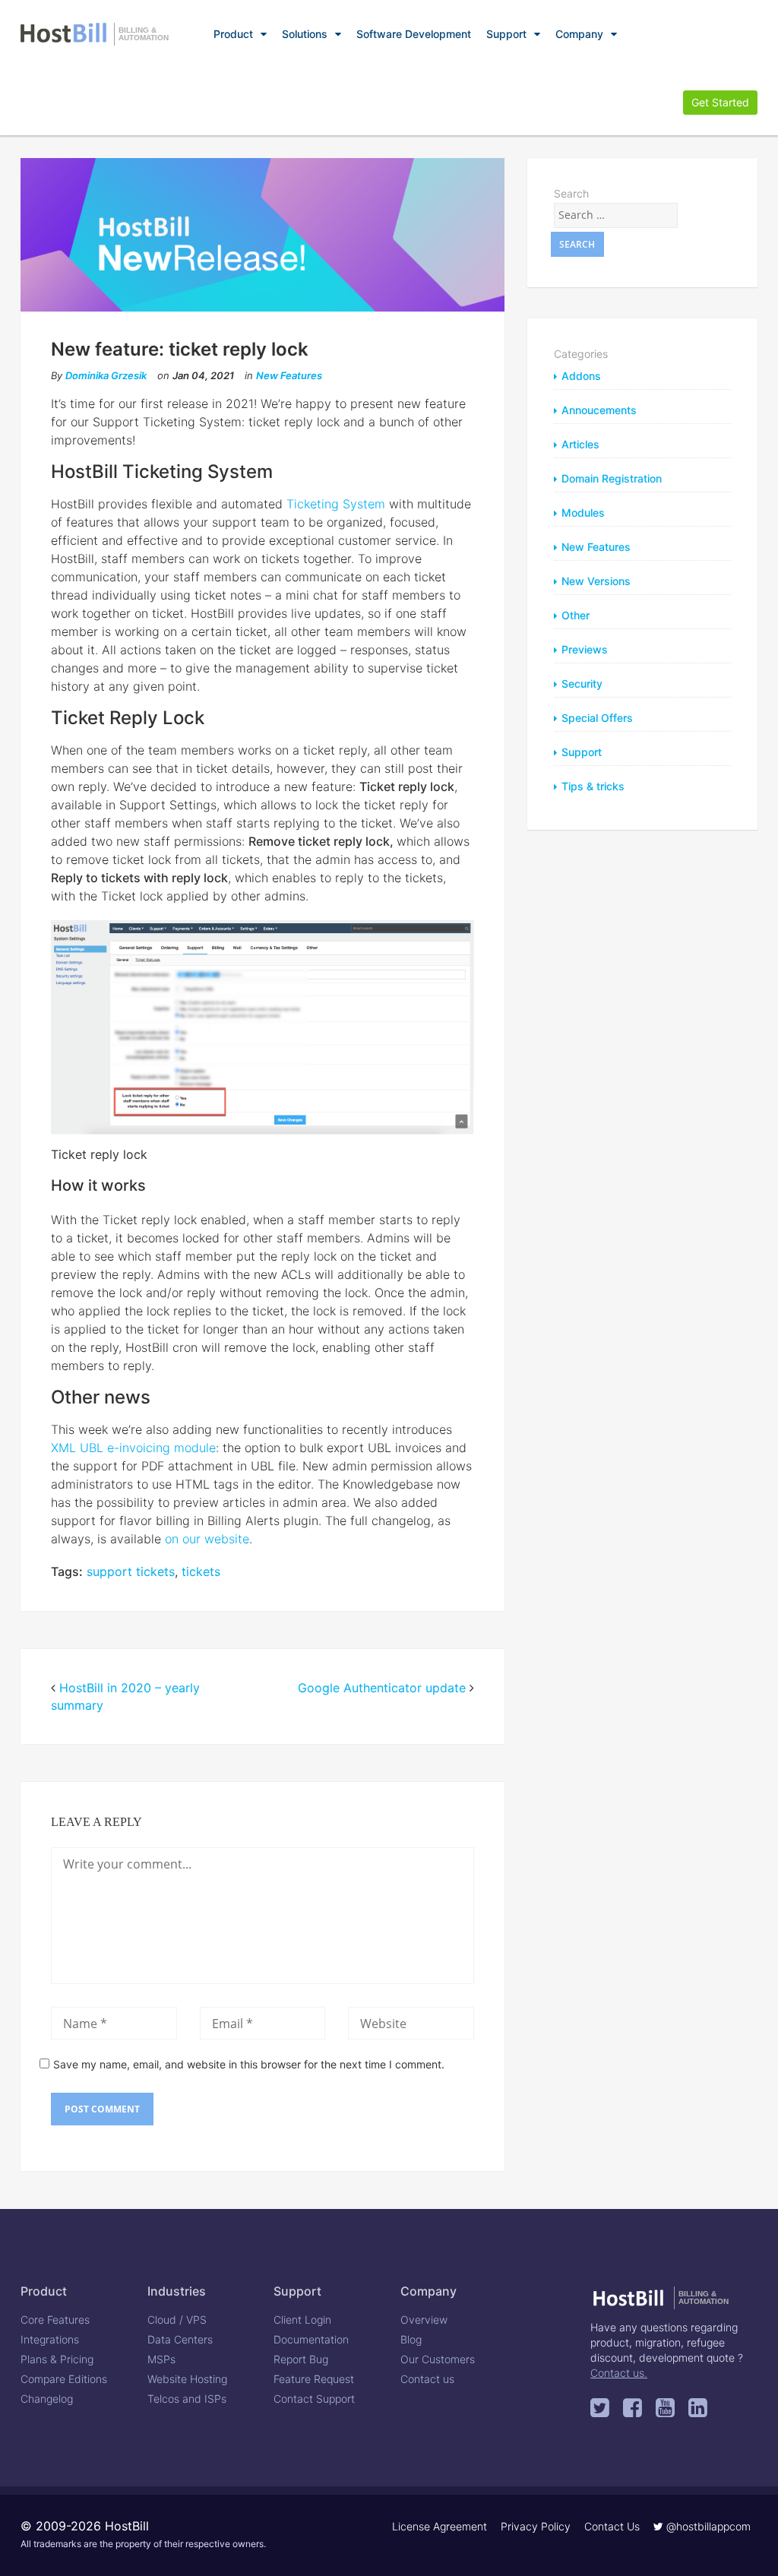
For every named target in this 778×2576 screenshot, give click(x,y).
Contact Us (612, 2526)
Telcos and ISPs (187, 2399)
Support (506, 34)
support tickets (131, 1571)
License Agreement (440, 2526)
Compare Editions (64, 2379)
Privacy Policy (536, 2526)
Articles (580, 444)
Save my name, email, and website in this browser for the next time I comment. (249, 2064)
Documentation (311, 2339)
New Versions (596, 581)
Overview (424, 2320)
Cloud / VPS (177, 2320)
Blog (411, 2339)
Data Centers (180, 2339)
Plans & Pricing (57, 2359)
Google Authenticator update (382, 1688)
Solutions (305, 34)
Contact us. (619, 2373)
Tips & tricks (593, 786)
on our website (207, 1539)
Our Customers (438, 2359)
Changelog (47, 2399)
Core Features (55, 2320)
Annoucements (599, 410)
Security (582, 684)
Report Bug (301, 2359)
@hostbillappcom (707, 2526)
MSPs (161, 2359)
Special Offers (597, 718)
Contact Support (314, 2399)
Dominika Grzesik (106, 375)
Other (576, 615)
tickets (201, 1571)
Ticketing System (336, 504)
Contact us (427, 2379)
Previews (585, 649)
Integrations (50, 2339)
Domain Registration (612, 478)
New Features (289, 375)
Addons (581, 376)
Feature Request (314, 2379)
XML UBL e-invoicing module (133, 1448)
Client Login (302, 2320)
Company (579, 34)
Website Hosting (187, 2379)
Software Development (414, 34)
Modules (583, 513)
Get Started (720, 102)
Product (233, 34)
